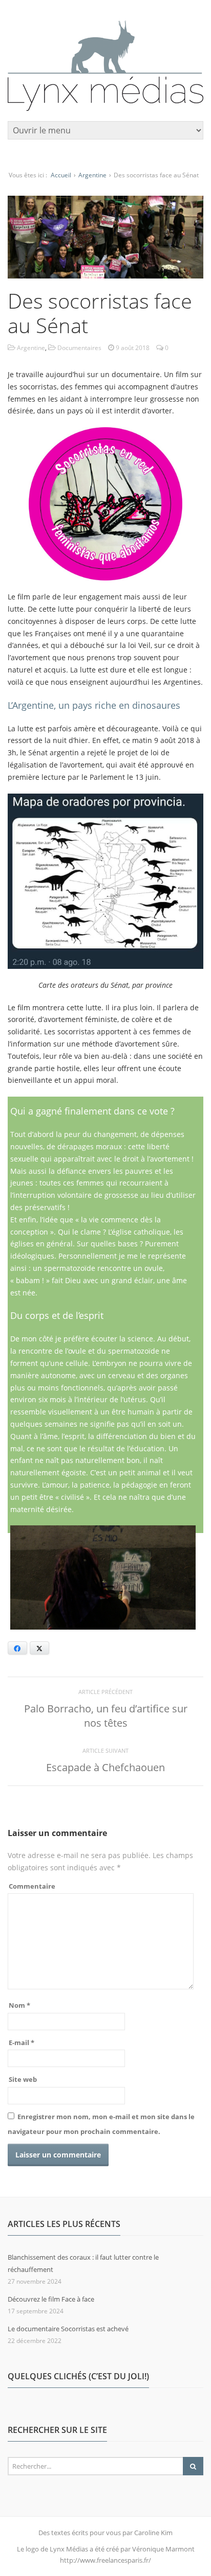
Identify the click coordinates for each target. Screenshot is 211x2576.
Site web (23, 2079)
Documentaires (79, 348)
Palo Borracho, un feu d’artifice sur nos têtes (106, 1716)
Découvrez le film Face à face (51, 2299)
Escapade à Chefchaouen (105, 1767)
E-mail (22, 2043)
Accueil (61, 175)
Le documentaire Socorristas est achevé (68, 2329)
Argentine (92, 175)
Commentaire (32, 1886)
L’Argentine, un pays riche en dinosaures (94, 705)
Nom (19, 2005)
